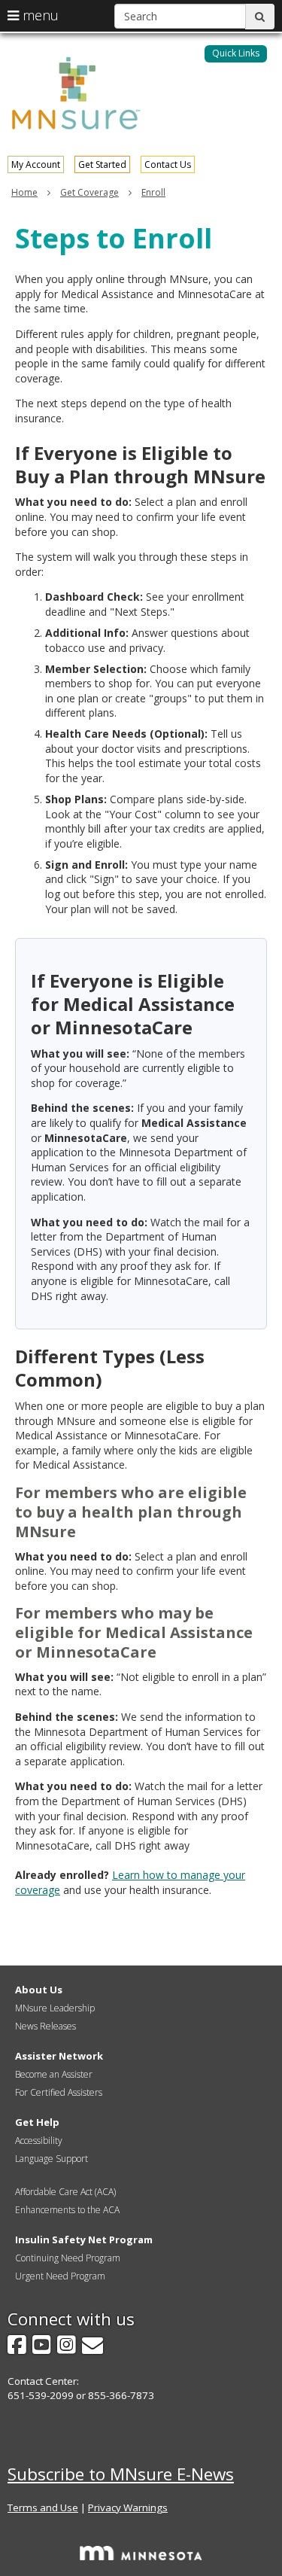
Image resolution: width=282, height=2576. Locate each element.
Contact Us (168, 164)
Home (24, 192)
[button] (236, 54)
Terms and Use (43, 2507)
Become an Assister (54, 2074)
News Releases (45, 2026)
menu (39, 15)
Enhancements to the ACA (67, 2210)
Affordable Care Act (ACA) (65, 2192)
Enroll (153, 192)
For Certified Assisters (59, 2092)
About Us (39, 1990)
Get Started (102, 164)
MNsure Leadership (55, 2008)
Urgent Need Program (60, 2276)
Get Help (37, 2122)
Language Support (52, 2159)
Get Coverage (89, 192)
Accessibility (39, 2141)
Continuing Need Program (68, 2258)
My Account (36, 164)
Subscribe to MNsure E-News (121, 2474)
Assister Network (59, 2056)
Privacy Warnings (128, 2507)
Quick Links (236, 53)
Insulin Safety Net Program (84, 2240)
